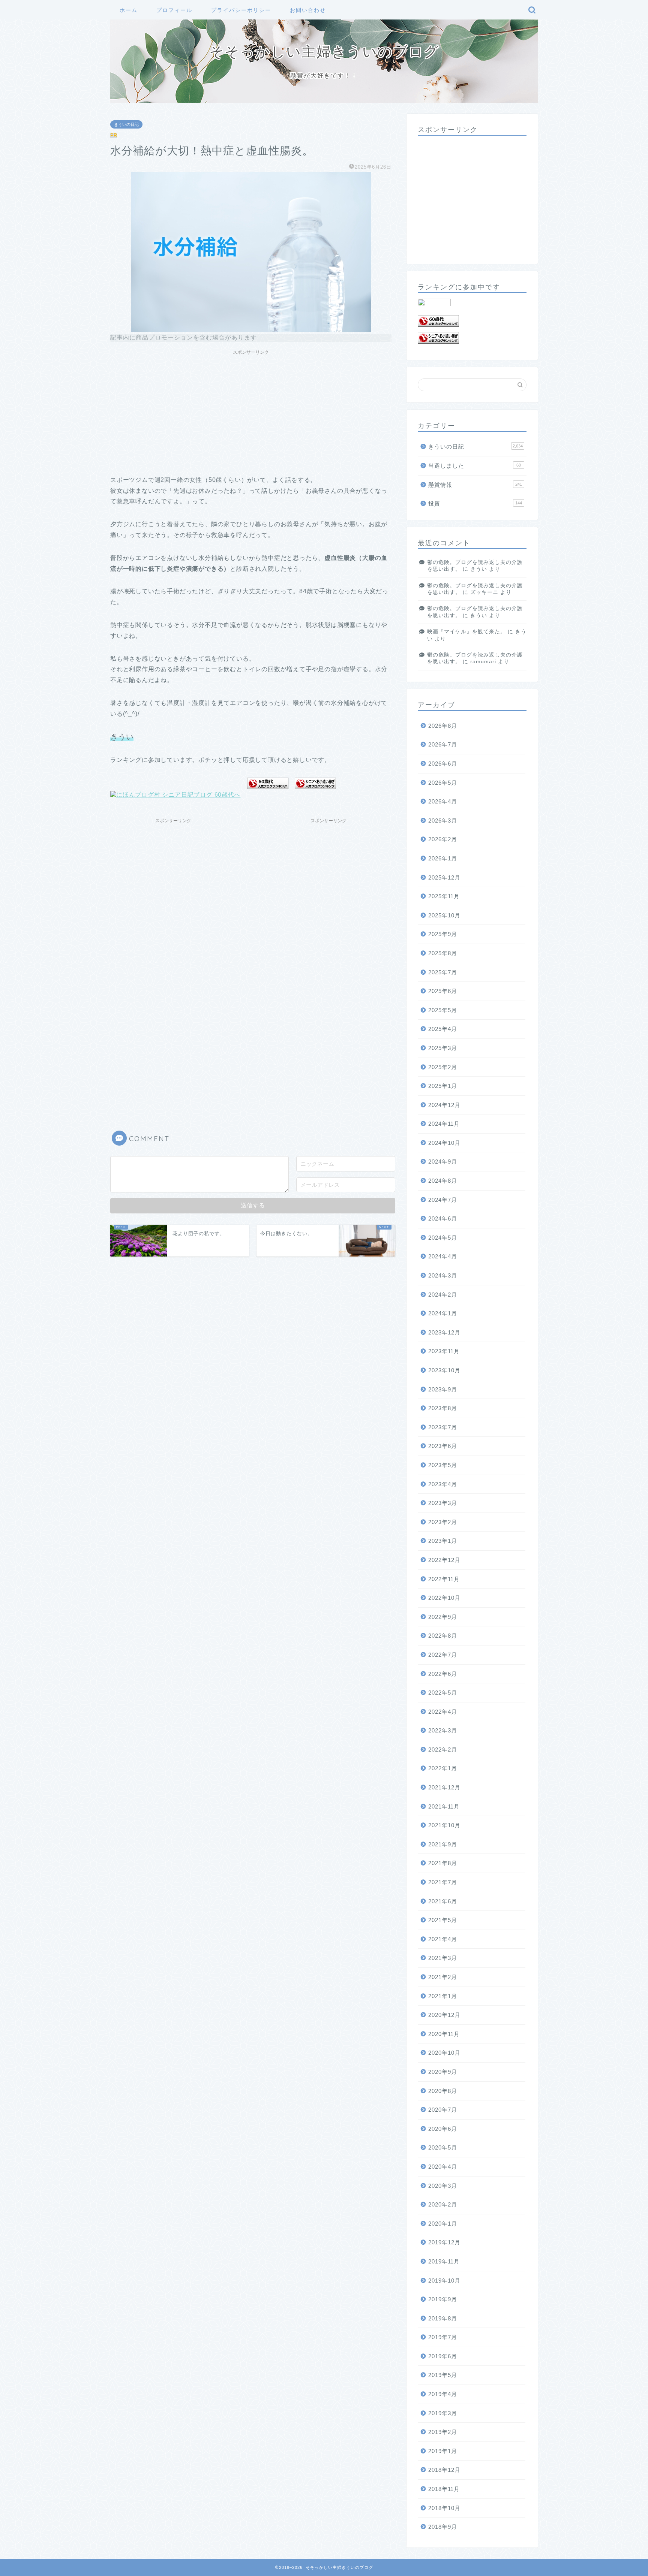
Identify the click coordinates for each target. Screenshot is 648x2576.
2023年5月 (443, 1465)
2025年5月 (443, 1010)
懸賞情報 (475, 485)
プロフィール (174, 10)
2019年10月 (444, 2281)
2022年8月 (443, 1636)
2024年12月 (444, 1105)
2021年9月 (443, 1844)
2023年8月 (443, 1408)
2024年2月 (443, 1295)
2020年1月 (443, 2224)
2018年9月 (443, 2527)
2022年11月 (444, 1579)
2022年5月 (443, 1693)
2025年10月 (444, 915)
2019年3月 (443, 2413)
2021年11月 (444, 1806)
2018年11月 (444, 2489)
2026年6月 (443, 764)
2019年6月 (443, 2356)
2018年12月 (444, 2470)
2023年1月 (443, 1541)
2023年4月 (443, 1484)
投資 (475, 503)
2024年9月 (443, 1162)
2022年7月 (443, 1655)
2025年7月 (443, 972)
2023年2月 (443, 1522)
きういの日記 (126, 124)
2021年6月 (443, 1901)
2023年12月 (444, 1332)
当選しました (475, 466)
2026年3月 (443, 821)
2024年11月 (444, 1124)
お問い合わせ (308, 10)
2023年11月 (444, 1351)
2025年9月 (443, 934)
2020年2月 (443, 2204)
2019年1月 (443, 2451)
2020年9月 (443, 2072)
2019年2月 (443, 2432)
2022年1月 (443, 1768)
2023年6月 (443, 1446)
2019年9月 (443, 2299)
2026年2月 (443, 839)
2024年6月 (443, 1218)
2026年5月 (443, 783)
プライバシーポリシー (241, 10)
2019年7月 (443, 2337)
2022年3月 (443, 1730)
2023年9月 (443, 1389)
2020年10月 (444, 2053)
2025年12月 (444, 877)
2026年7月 (443, 744)
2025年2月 (443, 1067)
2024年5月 (443, 1238)
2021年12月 (444, 1787)
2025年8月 (443, 953)
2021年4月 (443, 1939)
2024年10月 (444, 1143)
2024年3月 (443, 1275)
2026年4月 (443, 801)
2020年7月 (443, 2110)
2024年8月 (443, 1181)
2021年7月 (443, 1882)
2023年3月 (443, 1503)
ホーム (129, 10)
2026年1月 (443, 858)
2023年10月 (444, 1370)
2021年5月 (443, 1920)
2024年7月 (443, 1200)
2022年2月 (443, 1749)
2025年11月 (444, 896)
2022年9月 (443, 1617)
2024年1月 (443, 1313)
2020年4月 (443, 2167)
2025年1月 (443, 1086)
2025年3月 (443, 1048)
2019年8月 (443, 2318)
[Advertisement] (251, 411)
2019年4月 (443, 2394)
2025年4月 (443, 1029)
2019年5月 (443, 2375)
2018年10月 (444, 2508)
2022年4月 (443, 1712)
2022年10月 (444, 1598)
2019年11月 (444, 2261)
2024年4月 (443, 1256)
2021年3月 (443, 1958)
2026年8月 (443, 726)
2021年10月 (444, 1825)
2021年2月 (443, 1977)
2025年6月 (443, 991)
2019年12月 (444, 2242)
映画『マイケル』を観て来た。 (466, 632)
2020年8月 (443, 2091)
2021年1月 (443, 1996)
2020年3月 (443, 2186)
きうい (479, 569)
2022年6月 (443, 1674)
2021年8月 (443, 1863)
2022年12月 (444, 1560)
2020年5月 (443, 2147)
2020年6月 (443, 2129)
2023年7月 (443, 1427)
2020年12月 (444, 2015)
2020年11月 (444, 2034)
